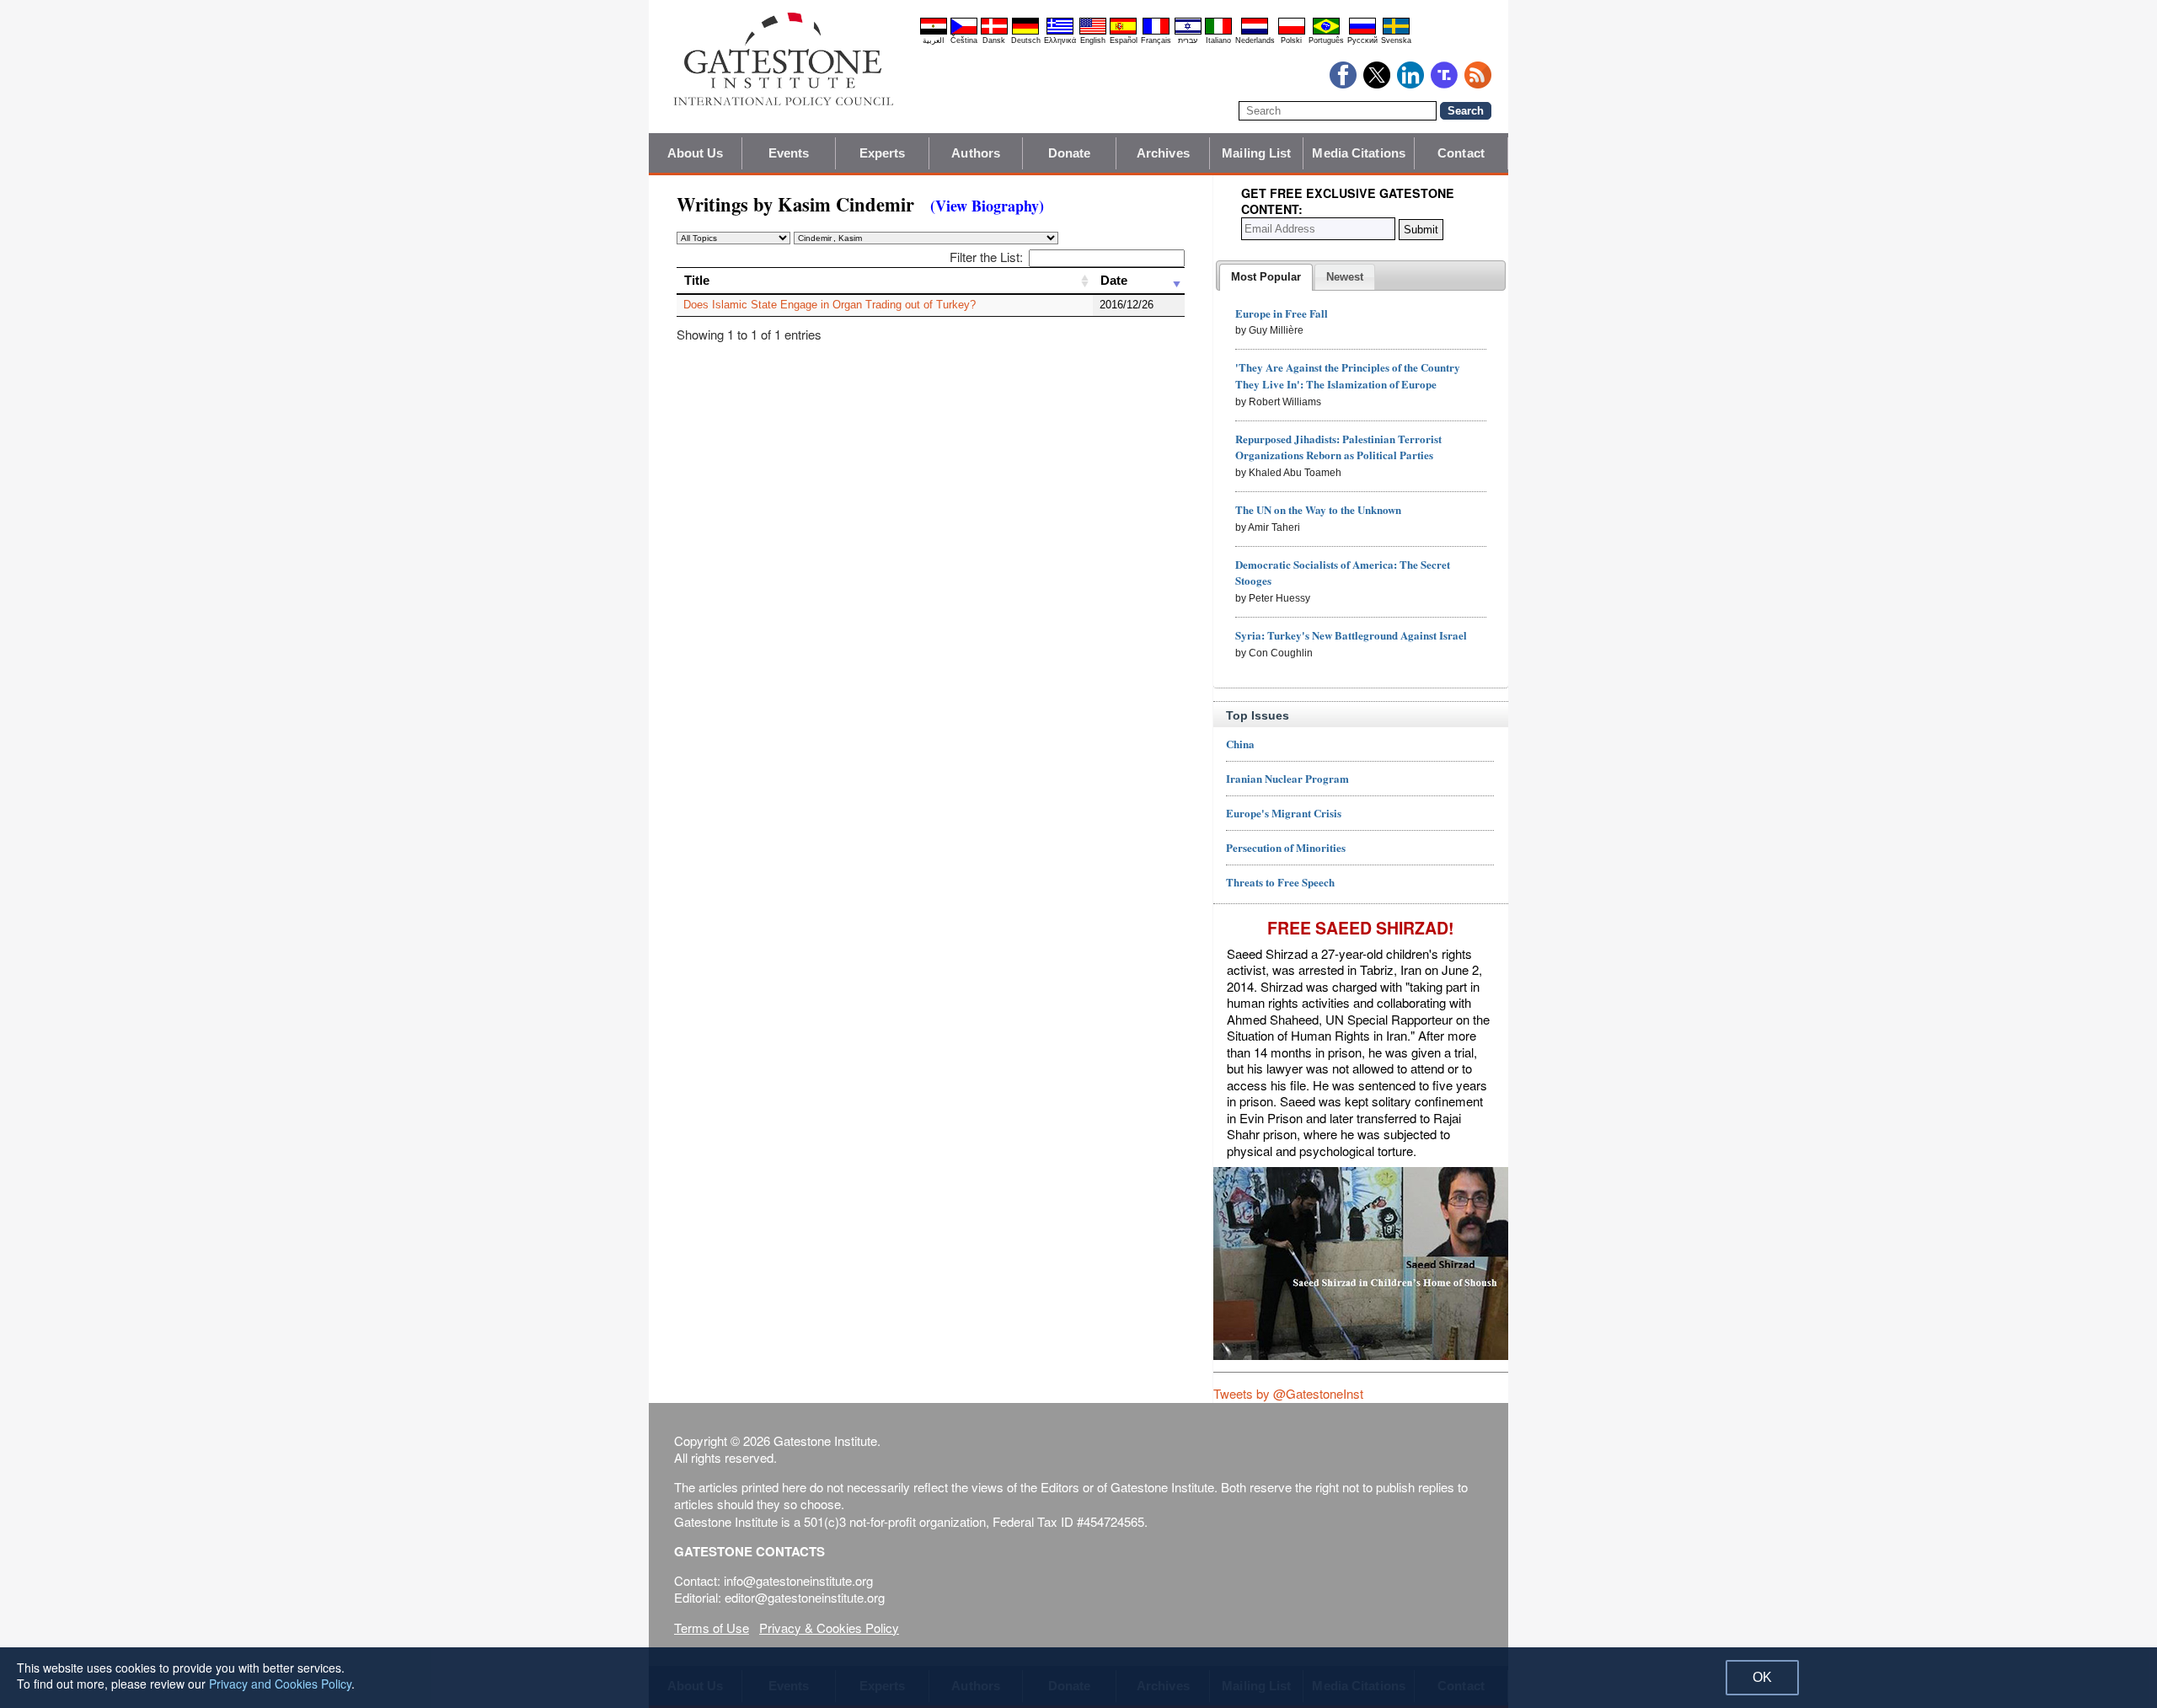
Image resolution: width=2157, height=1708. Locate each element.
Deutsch (1026, 40)
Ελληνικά (1060, 40)
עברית (1188, 40)
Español (1124, 40)
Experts (883, 153)
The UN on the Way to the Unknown (1318, 509)
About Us (696, 153)
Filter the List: (986, 257)
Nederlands (1255, 40)
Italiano (1218, 40)
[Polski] (1292, 32)
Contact (1461, 153)
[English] (1093, 32)
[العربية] (934, 32)
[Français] (1156, 32)
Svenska (1396, 40)
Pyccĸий (1362, 40)
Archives (1163, 153)
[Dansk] (994, 32)
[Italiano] (1218, 32)
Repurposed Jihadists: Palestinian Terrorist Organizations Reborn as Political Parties (1338, 447)
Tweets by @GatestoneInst (1288, 1393)
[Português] (1326, 32)
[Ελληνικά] (1060, 32)
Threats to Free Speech (1280, 882)
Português (1326, 40)
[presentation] (1266, 277)
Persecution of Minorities (1286, 847)
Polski (1291, 40)
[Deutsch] (1025, 32)
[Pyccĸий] (1362, 32)
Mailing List (1256, 153)
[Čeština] (964, 32)
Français (1156, 40)
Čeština (964, 40)
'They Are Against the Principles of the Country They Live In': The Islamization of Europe (1348, 375)
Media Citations (1359, 153)
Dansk (994, 40)
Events (789, 153)
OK (1762, 1677)
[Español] (1123, 32)
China (1240, 744)
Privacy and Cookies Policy (280, 1684)
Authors (976, 153)
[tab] (1266, 277)
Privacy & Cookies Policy (829, 1628)
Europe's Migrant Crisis (1284, 813)
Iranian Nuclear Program (1287, 778)
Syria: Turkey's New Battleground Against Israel (1351, 635)
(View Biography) (987, 206)
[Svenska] (1396, 32)
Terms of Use (712, 1628)
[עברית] (1188, 32)
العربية (934, 40)
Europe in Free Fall (1282, 313)
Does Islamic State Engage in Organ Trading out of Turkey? (830, 305)
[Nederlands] (1255, 32)
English (1093, 40)
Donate (1070, 153)
